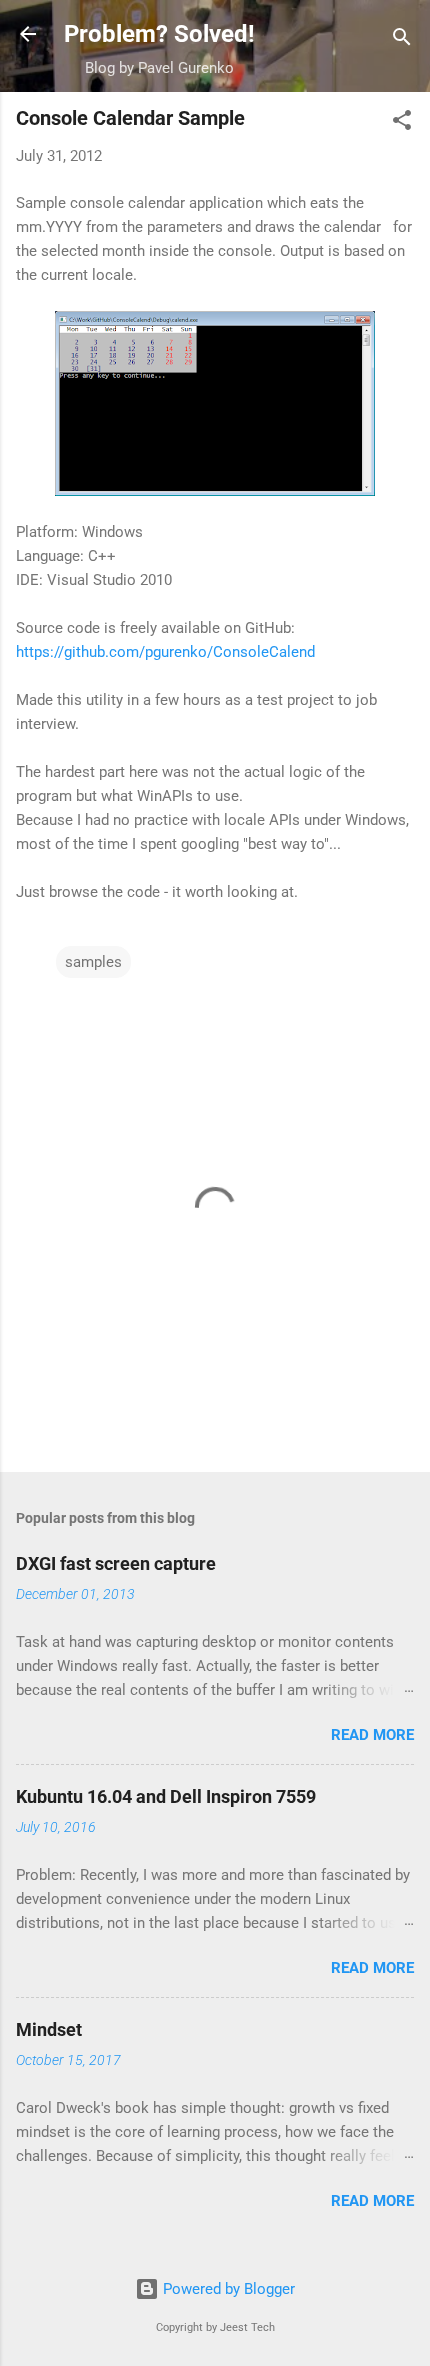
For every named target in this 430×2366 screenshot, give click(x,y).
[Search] (402, 40)
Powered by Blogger (227, 2289)
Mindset (49, 2029)
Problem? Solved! (159, 34)
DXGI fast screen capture (116, 1563)
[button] (402, 123)
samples (93, 962)
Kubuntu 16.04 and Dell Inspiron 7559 (166, 1796)
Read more (372, 1735)
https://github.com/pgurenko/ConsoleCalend (165, 652)
